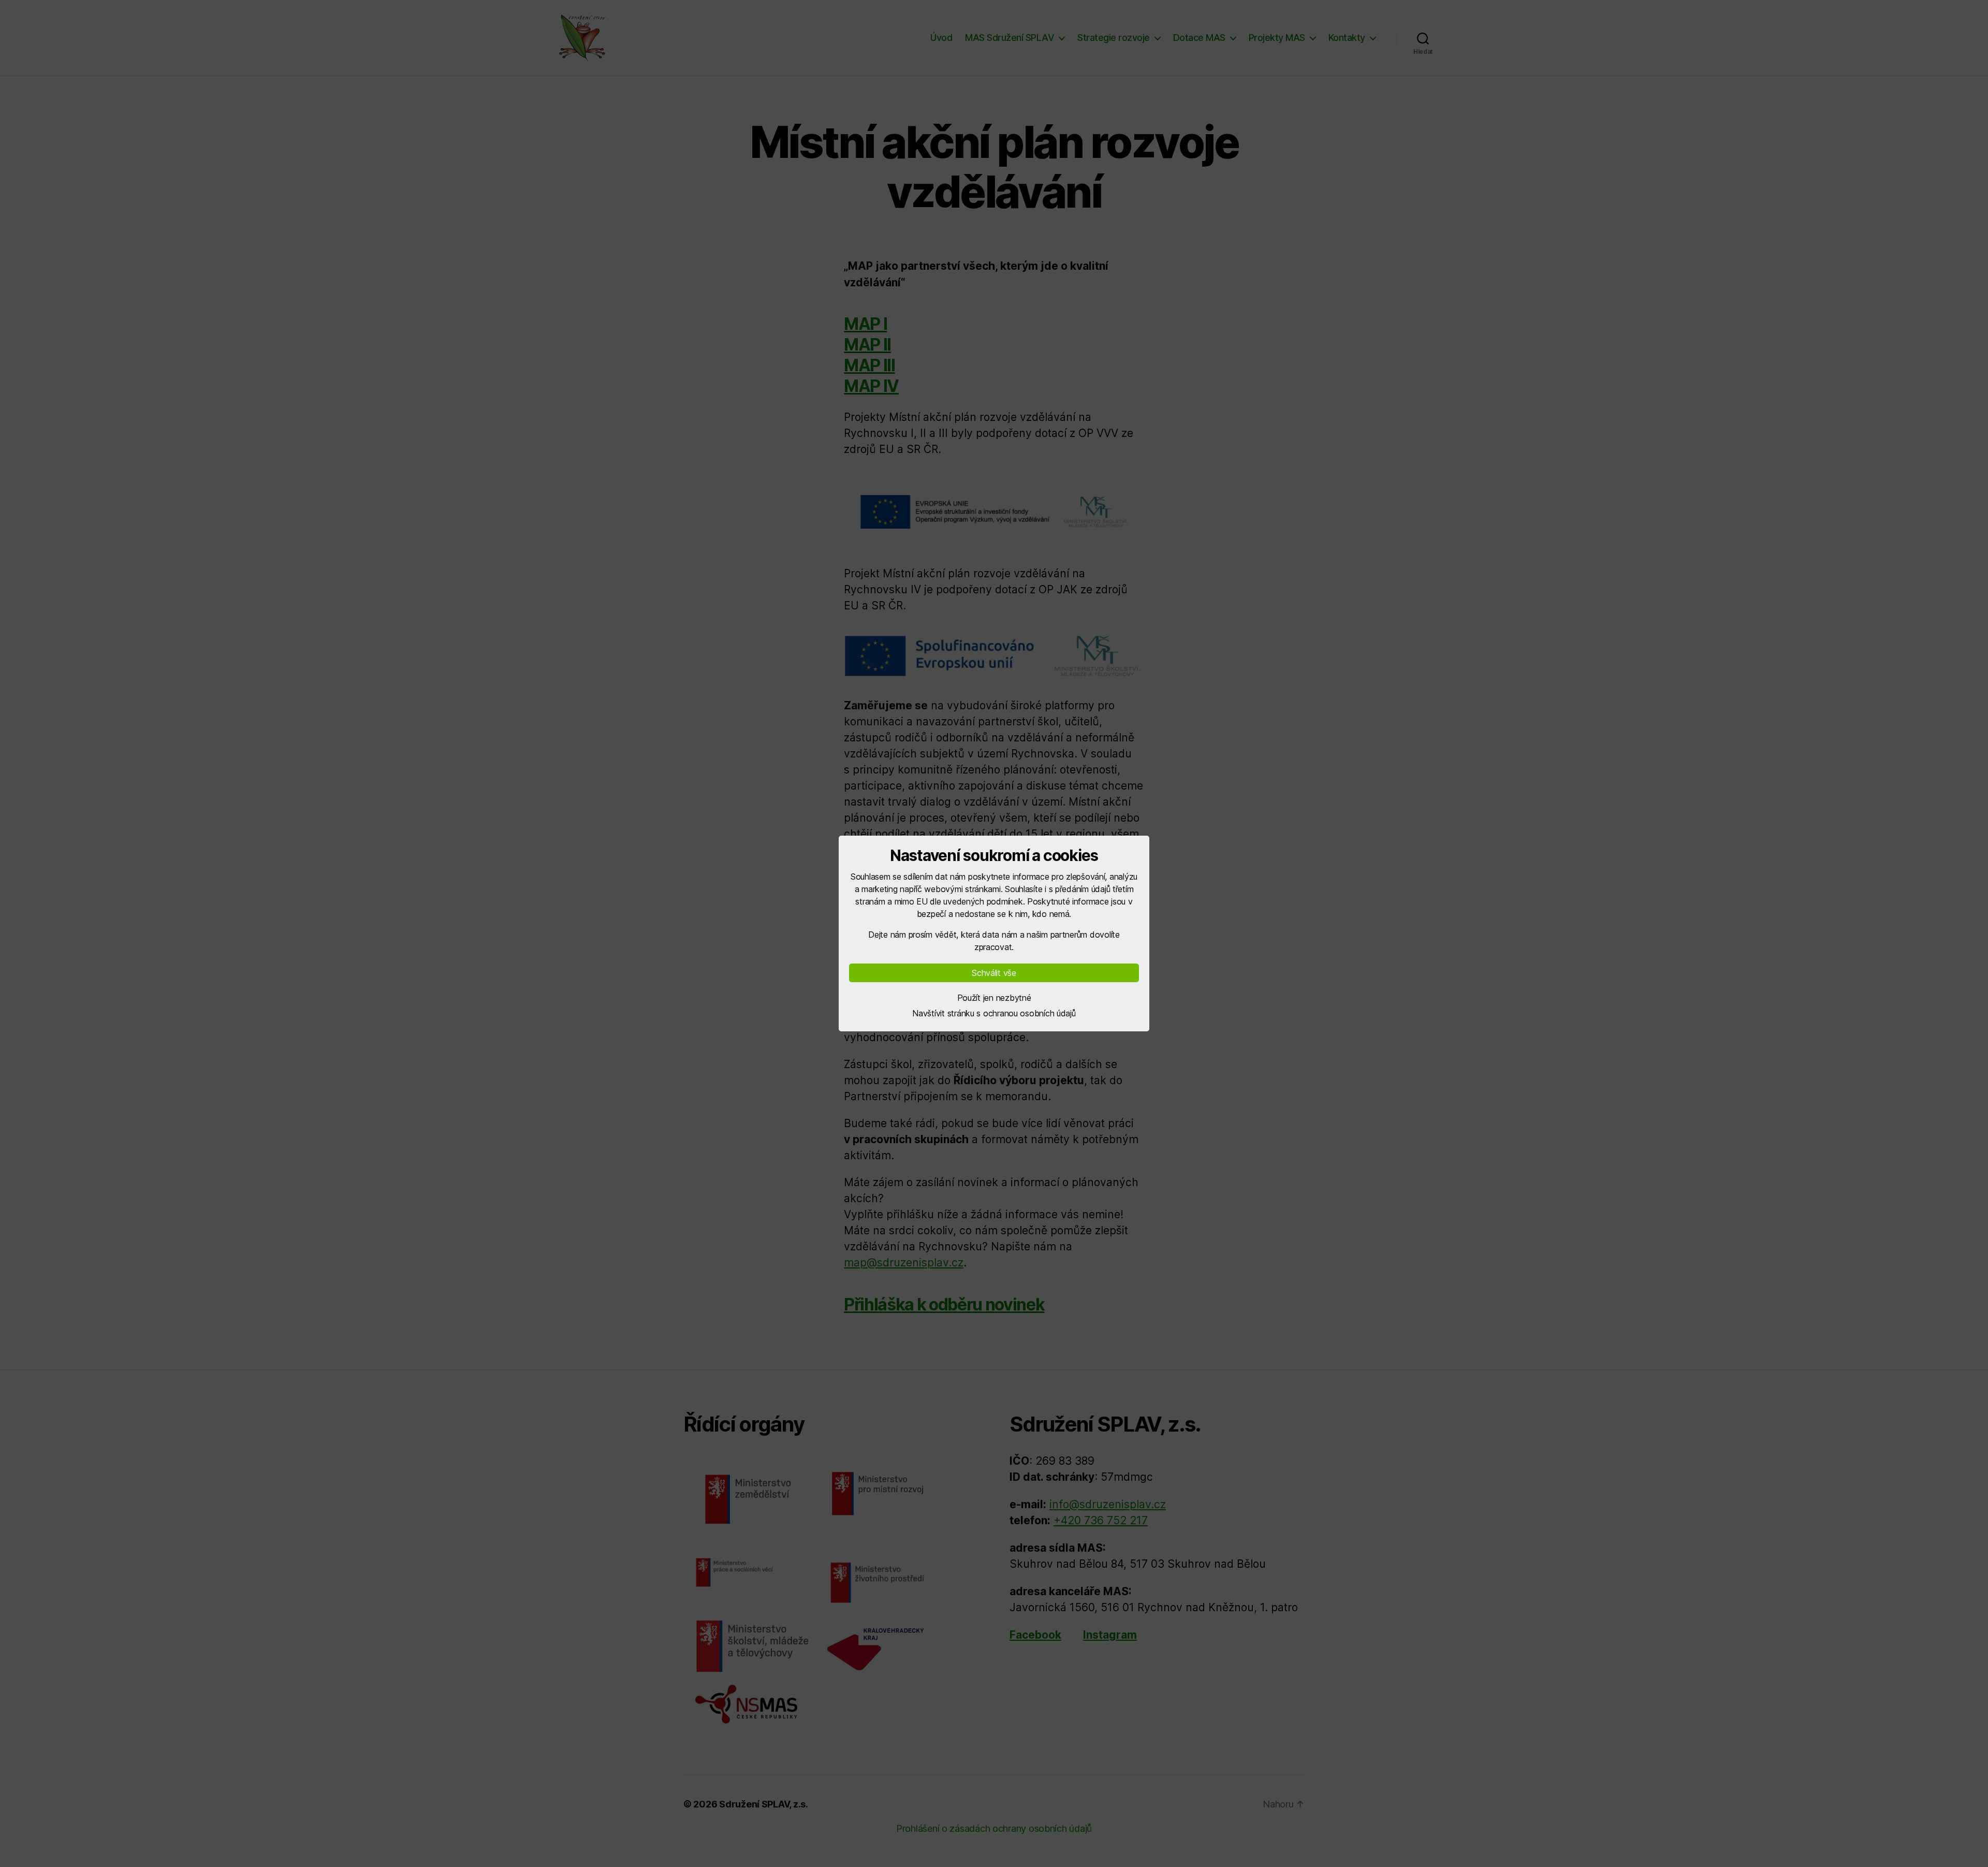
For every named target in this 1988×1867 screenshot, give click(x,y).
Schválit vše (994, 973)
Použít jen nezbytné (994, 998)
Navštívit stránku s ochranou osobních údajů (994, 1013)
